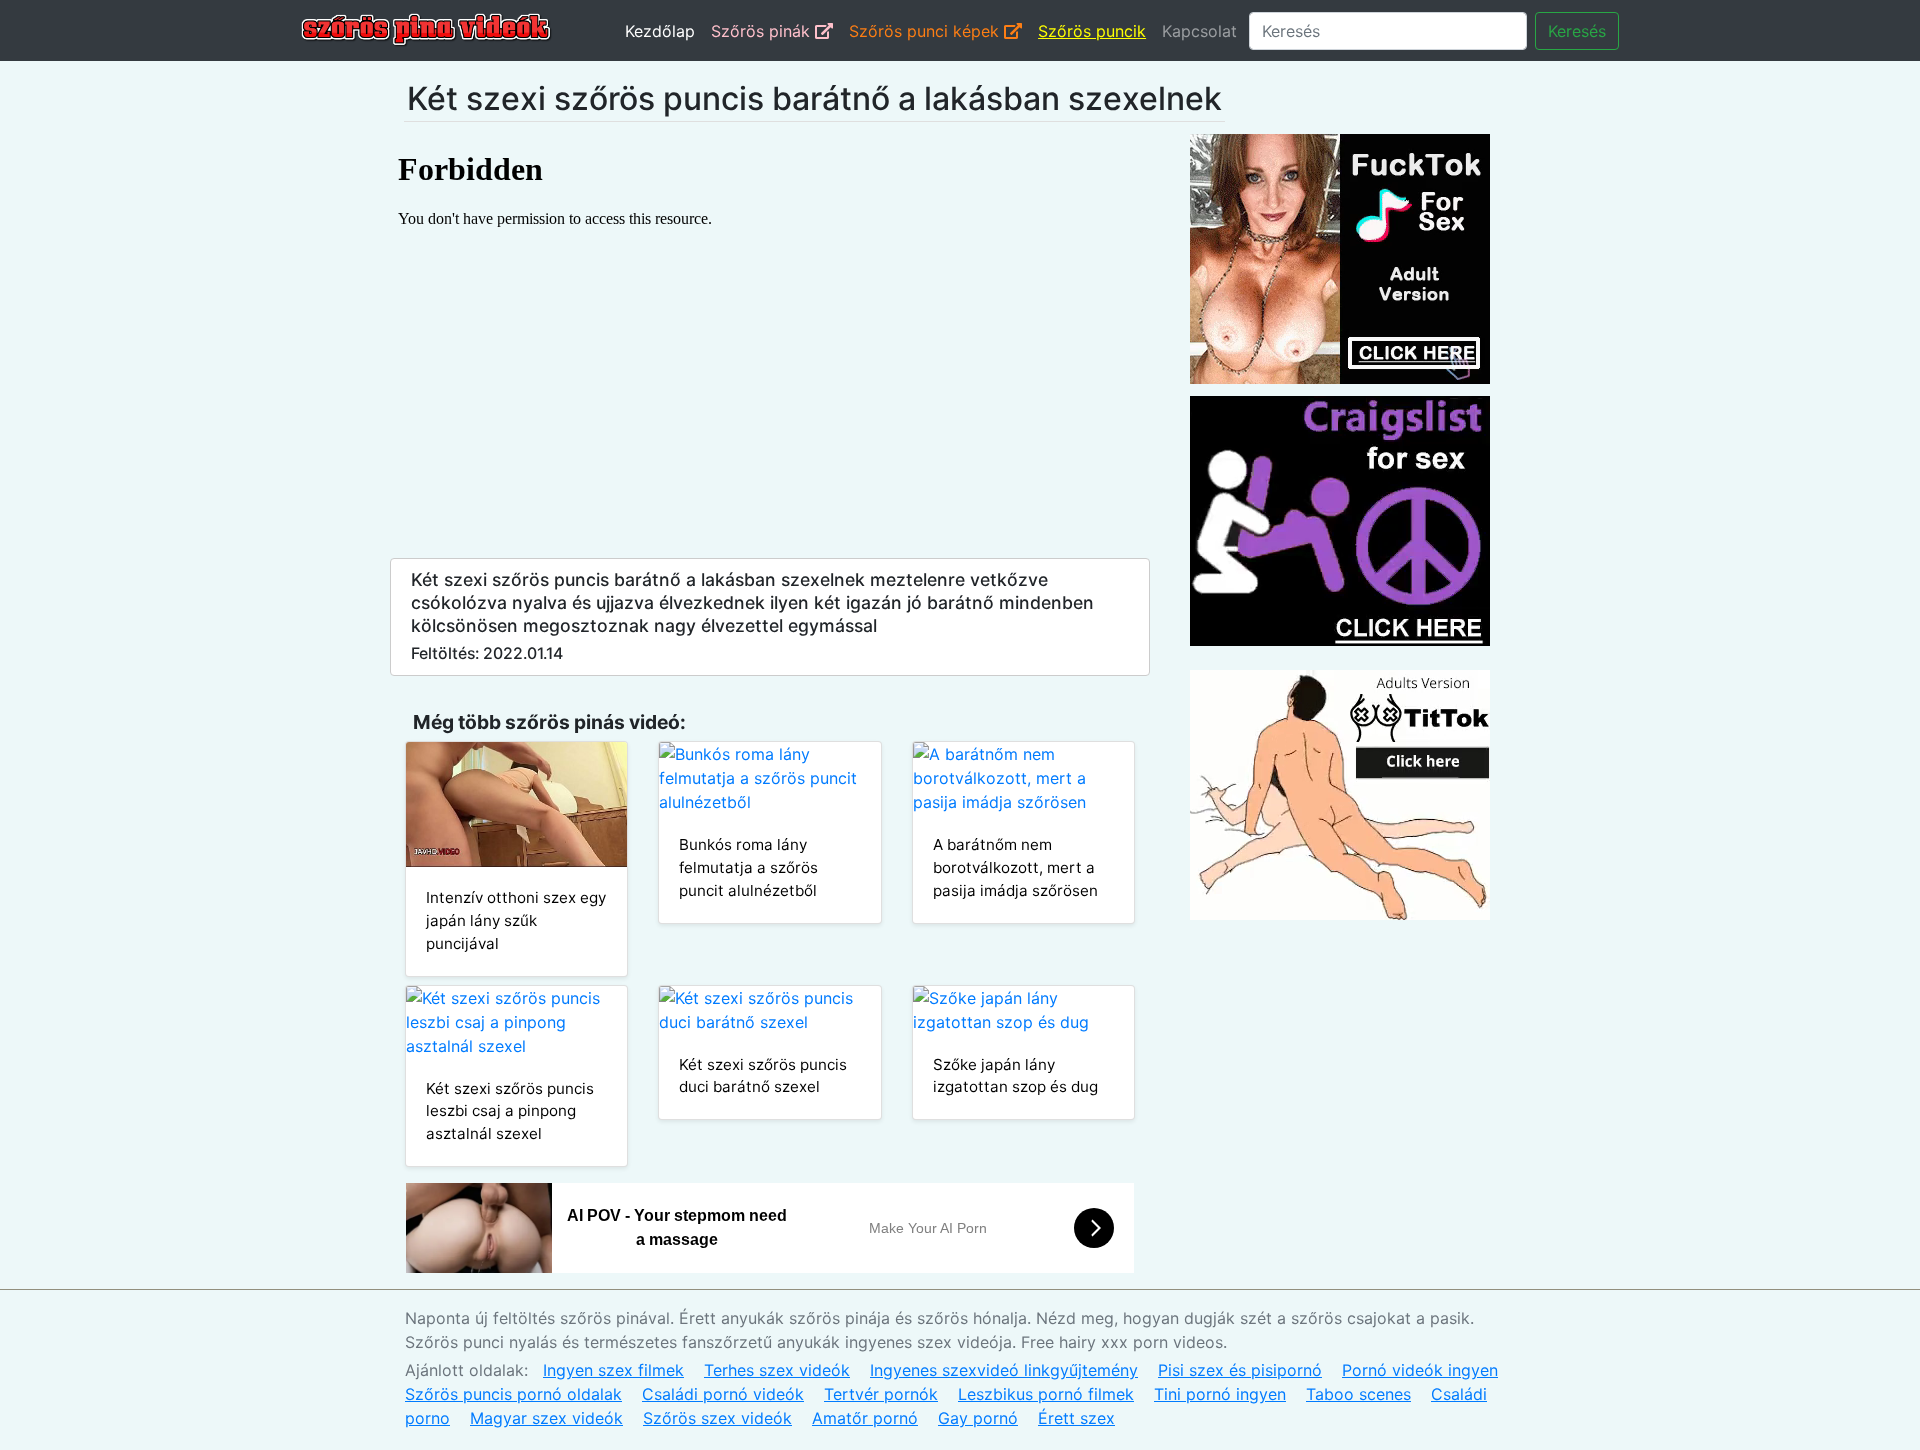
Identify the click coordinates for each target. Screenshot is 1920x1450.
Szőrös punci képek (926, 31)
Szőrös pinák (763, 31)
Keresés (1577, 31)
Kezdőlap (660, 31)
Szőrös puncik (1092, 31)
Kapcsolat (1199, 31)
